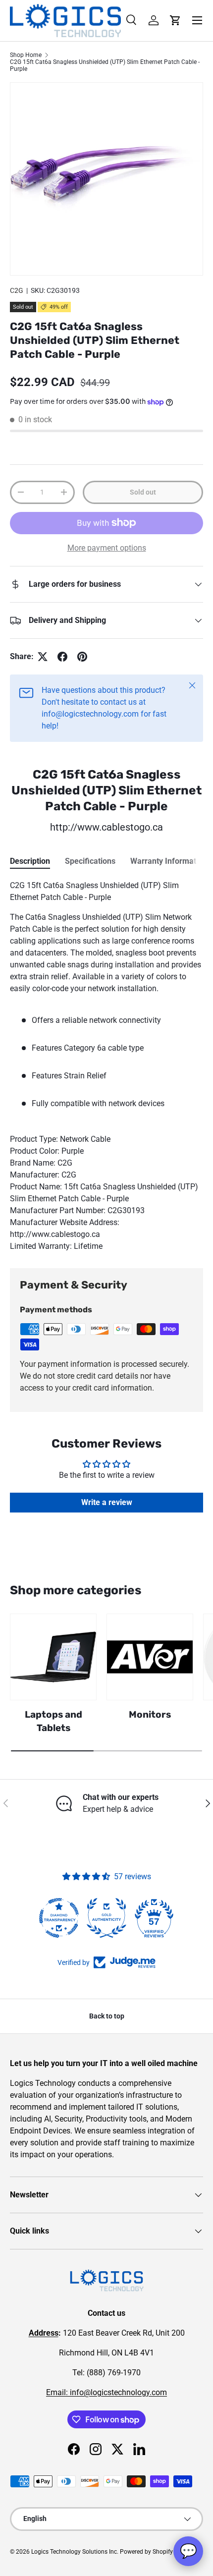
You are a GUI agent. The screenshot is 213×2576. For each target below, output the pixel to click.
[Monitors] (150, 1657)
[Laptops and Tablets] (53, 1657)
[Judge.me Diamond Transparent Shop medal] (59, 1918)
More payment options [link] (107, 548)
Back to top (107, 2016)
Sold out (143, 492)
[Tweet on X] (43, 657)
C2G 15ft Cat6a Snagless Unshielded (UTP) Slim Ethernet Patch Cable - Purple (105, 65)
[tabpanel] (106, 1066)
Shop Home (26, 55)
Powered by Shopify (146, 2552)
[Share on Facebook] (62, 657)
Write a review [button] (107, 1502)
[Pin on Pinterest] (82, 657)
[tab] (30, 861)
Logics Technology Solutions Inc (74, 2552)
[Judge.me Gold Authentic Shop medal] (106, 1918)
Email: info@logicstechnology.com (106, 2392)
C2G (17, 290)
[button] (175, 20)
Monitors (150, 1714)
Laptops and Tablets (53, 1721)
